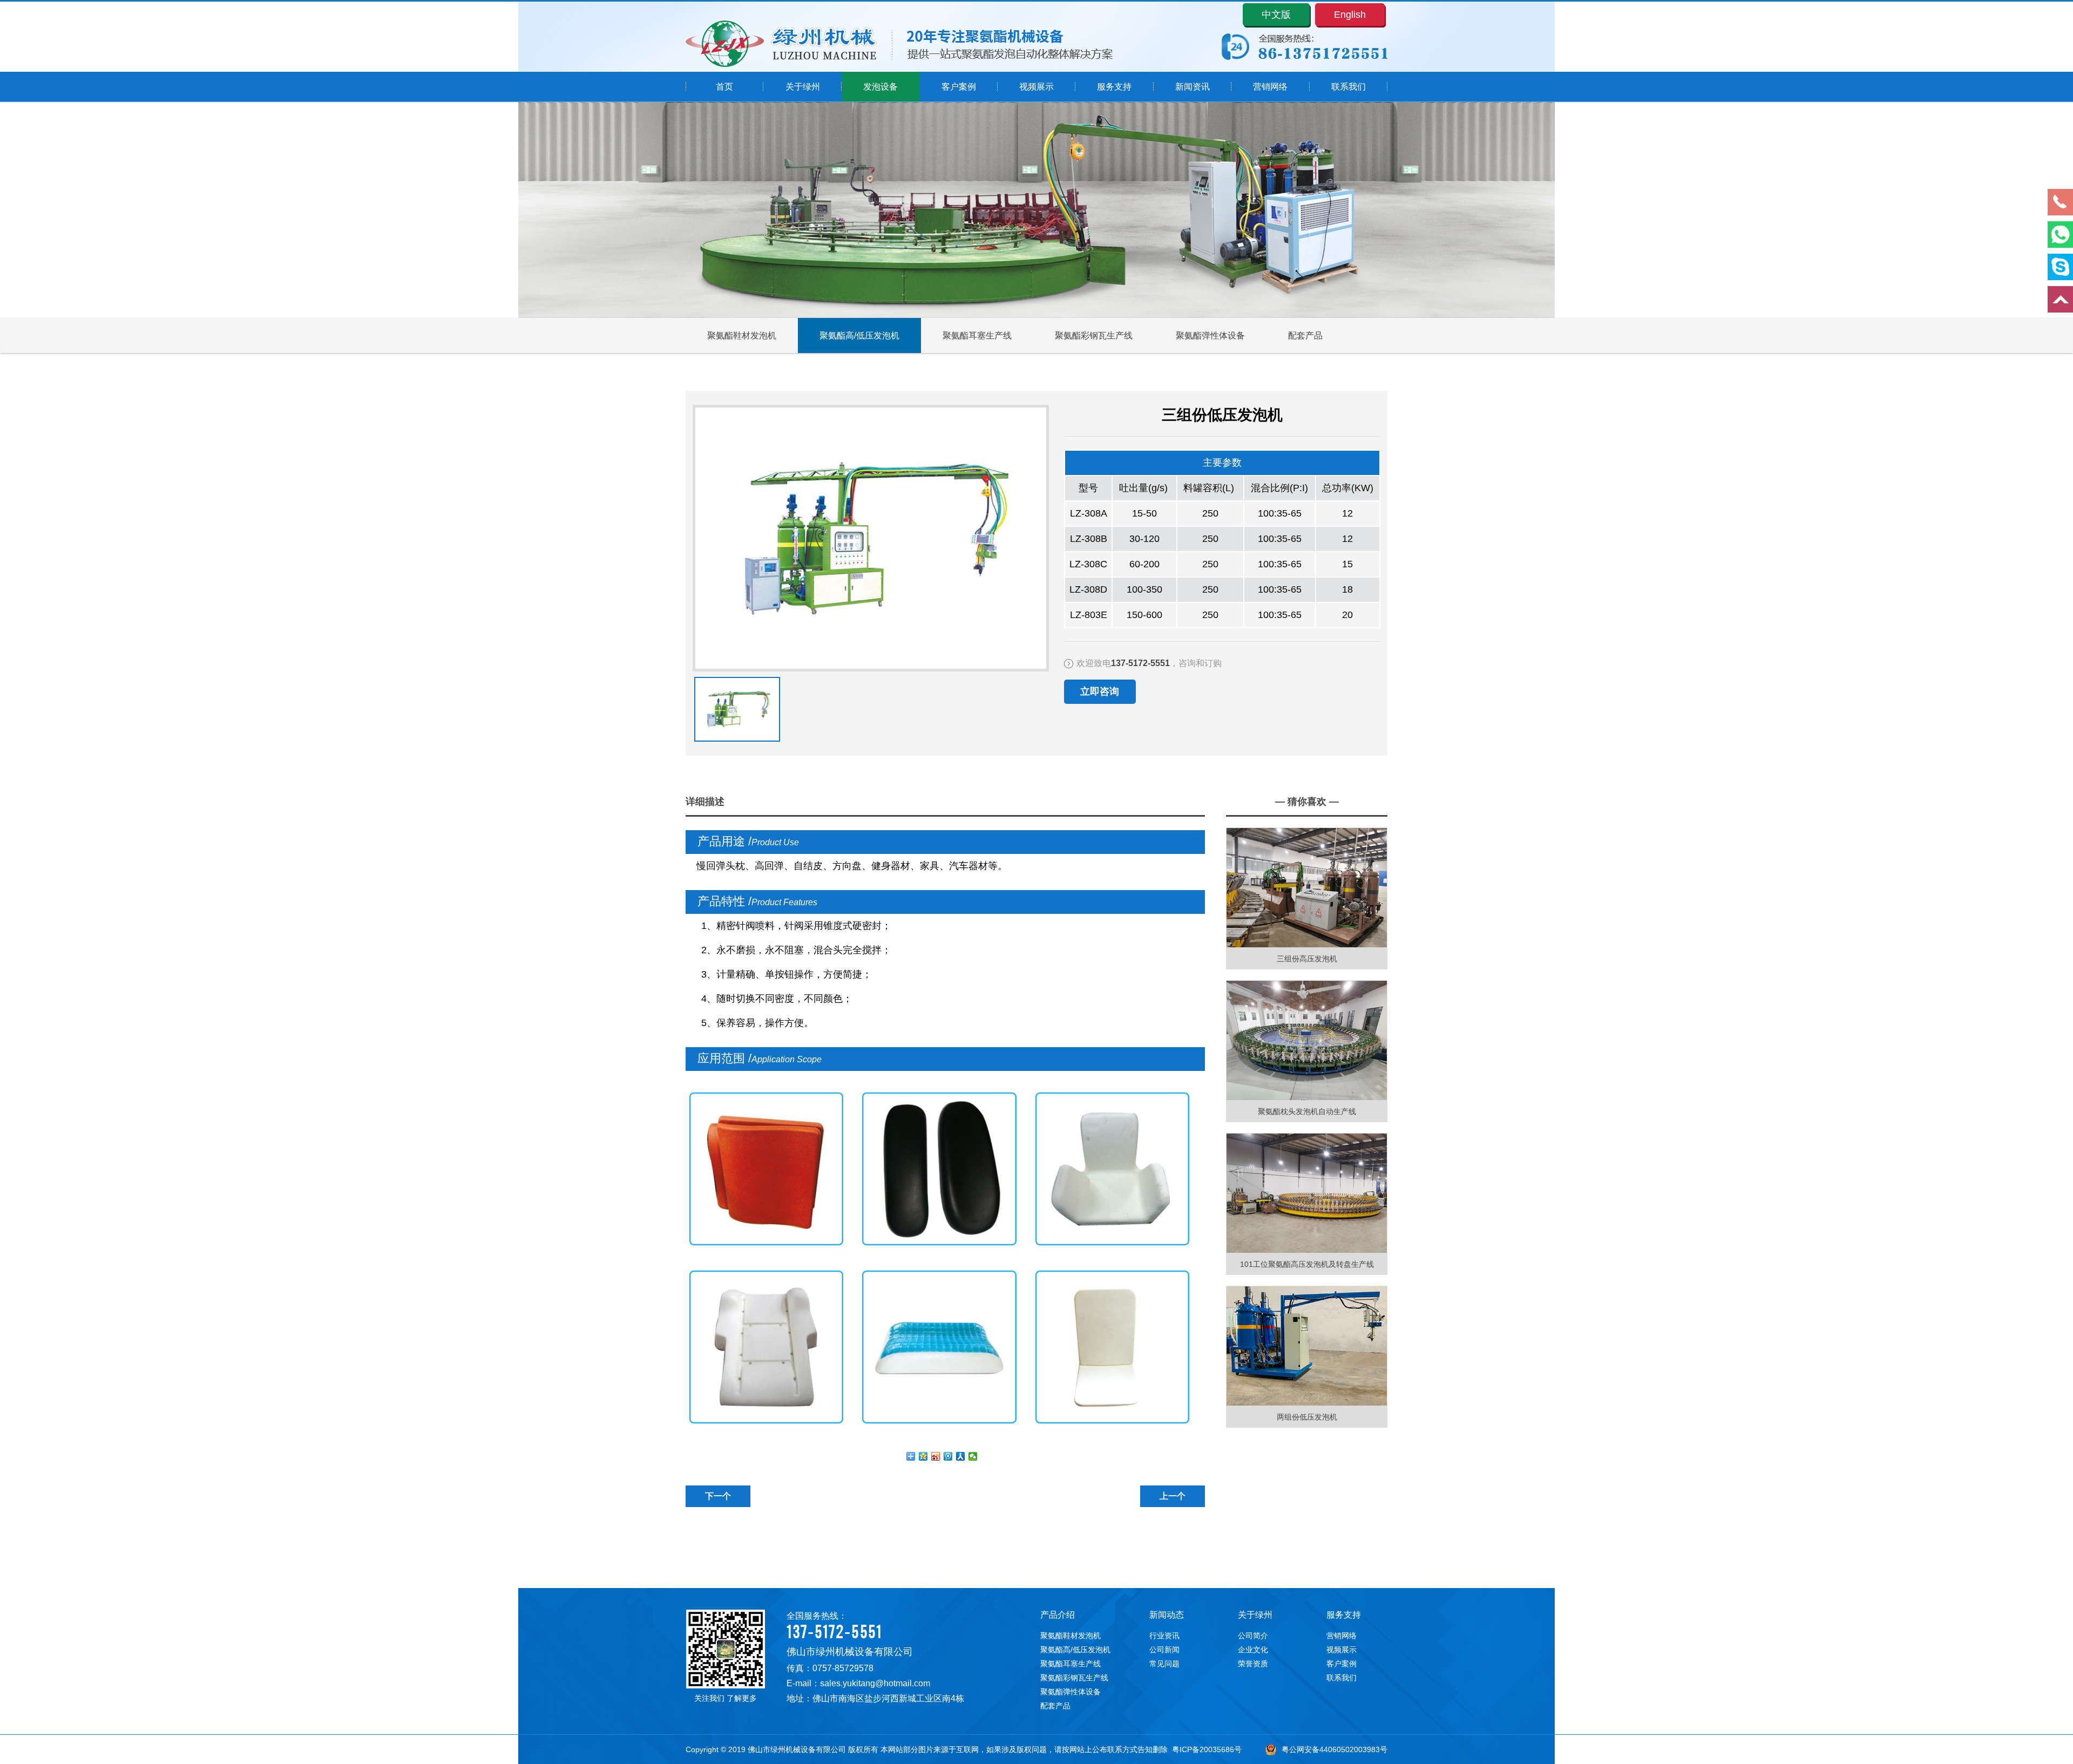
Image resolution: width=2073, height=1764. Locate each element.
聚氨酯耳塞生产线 (977, 335)
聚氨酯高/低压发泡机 (859, 335)
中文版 (1276, 15)
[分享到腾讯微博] (948, 1456)
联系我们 (1349, 87)
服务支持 (1114, 87)
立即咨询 (1100, 691)
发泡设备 (880, 87)
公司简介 (1253, 1636)
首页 (724, 87)
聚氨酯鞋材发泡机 (742, 335)
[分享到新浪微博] (936, 1456)
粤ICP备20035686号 (1207, 1749)
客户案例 (959, 87)
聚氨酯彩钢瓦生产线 (1094, 335)
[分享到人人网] (961, 1456)
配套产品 (1305, 335)
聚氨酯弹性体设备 (1210, 335)
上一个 (1173, 1496)
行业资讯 (1164, 1636)
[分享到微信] (973, 1456)
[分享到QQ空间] (923, 1456)
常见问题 (1164, 1664)
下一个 (718, 1496)
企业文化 (1253, 1650)
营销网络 (1270, 87)
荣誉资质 (1253, 1664)
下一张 (697, 697)
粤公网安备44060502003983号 (1334, 1749)
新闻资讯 (1193, 87)
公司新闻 (1164, 1650)
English (1350, 15)
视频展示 (1036, 87)
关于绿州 (803, 87)
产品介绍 (1058, 1615)
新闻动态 (1167, 1615)
